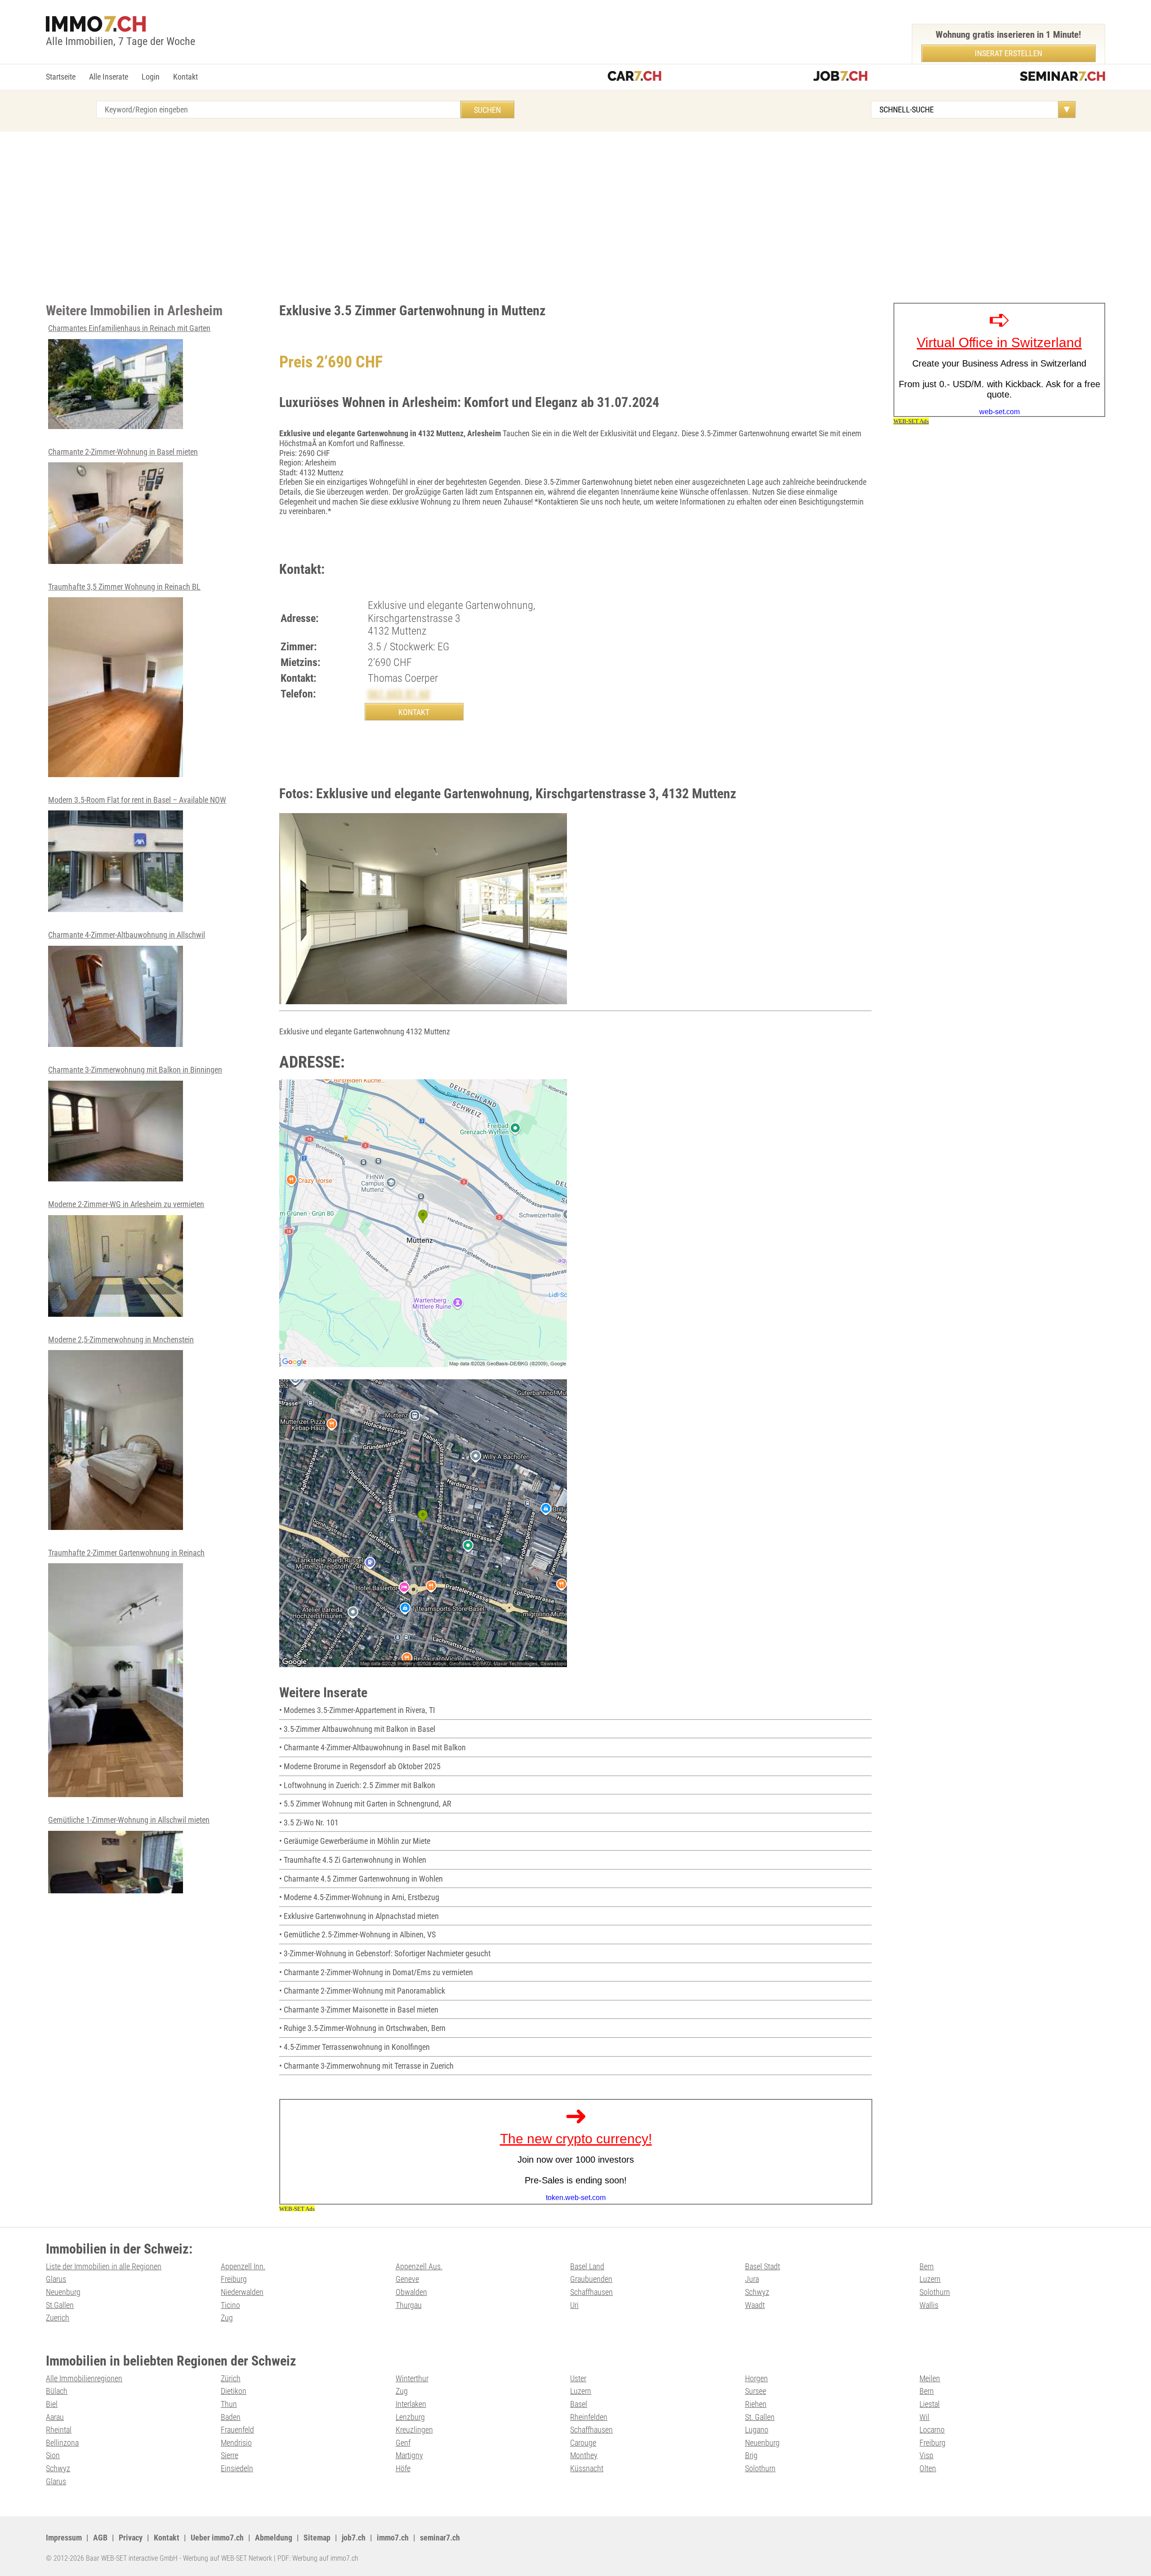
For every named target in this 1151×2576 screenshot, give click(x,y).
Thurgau (409, 2305)
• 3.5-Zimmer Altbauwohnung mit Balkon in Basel (357, 1729)
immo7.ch (393, 2538)
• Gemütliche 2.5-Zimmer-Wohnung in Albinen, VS (357, 1934)
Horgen (756, 2378)
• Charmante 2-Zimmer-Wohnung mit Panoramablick (362, 1991)
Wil (924, 2417)
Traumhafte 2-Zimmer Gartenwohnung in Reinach (126, 1553)
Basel (579, 2404)
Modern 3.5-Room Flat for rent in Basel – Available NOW (137, 800)
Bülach (57, 2391)
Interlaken (411, 2404)
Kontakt (185, 77)
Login (151, 77)
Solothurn (935, 2292)
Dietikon (234, 2391)
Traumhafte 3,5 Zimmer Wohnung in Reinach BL (124, 587)
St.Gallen (60, 2305)
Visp (926, 2455)
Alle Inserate (109, 77)
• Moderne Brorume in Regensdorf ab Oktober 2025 (360, 1766)
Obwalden (411, 2292)
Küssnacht (587, 2468)
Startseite (61, 77)
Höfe (403, 2468)
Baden (231, 2417)
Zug (227, 2318)
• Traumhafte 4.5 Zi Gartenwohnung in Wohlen (353, 1860)
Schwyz (757, 2292)
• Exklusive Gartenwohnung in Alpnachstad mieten (359, 1916)
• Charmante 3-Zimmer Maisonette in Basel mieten (359, 2010)
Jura (752, 2279)
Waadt (755, 2305)
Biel (52, 2404)
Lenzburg (410, 2417)
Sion (53, 2455)
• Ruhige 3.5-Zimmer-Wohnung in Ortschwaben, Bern (362, 2028)
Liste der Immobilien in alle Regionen (104, 2266)
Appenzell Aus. (419, 2266)
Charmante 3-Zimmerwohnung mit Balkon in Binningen (135, 1070)
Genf (403, 2443)
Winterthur (412, 2378)
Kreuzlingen (414, 2430)
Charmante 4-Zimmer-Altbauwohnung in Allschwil (127, 935)
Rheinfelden (589, 2417)
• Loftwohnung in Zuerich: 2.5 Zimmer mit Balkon (357, 1785)
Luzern (930, 2279)
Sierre (230, 2455)
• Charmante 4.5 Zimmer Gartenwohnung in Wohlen (361, 1879)
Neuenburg (63, 2292)
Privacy (131, 2538)
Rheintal (59, 2430)
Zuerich (58, 2318)
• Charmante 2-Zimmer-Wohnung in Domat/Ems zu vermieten (376, 1972)
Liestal (930, 2404)
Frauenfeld (237, 2430)
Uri (574, 2305)
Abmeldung (274, 2538)
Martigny (409, 2455)
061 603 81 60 (399, 694)
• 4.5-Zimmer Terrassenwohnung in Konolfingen (355, 2047)
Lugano (757, 2430)
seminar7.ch (440, 2538)
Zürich (231, 2378)
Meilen (930, 2378)
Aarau (55, 2417)
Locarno (932, 2430)
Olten (928, 2468)
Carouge (583, 2443)
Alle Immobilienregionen (84, 2378)
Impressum (64, 2538)
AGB (100, 2538)
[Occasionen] (634, 77)
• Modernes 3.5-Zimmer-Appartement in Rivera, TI (357, 1710)
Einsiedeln (237, 2468)
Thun (229, 2404)
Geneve (407, 2279)
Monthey (584, 2455)
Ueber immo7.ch (217, 2538)
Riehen (756, 2404)
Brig (751, 2455)
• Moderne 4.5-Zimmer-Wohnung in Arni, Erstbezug (359, 1897)
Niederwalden (242, 2292)
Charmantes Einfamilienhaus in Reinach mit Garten (129, 328)
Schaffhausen (591, 2292)
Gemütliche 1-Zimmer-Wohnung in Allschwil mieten (129, 1820)
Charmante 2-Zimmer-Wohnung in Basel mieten (123, 452)
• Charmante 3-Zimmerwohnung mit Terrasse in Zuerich (366, 2066)
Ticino (230, 2305)
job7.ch (354, 2538)
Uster (578, 2378)
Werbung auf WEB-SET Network (228, 2558)
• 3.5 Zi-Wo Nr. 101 (309, 1822)
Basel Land (587, 2266)
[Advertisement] (575, 217)
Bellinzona (62, 2443)
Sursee (756, 2391)
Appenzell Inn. (243, 2266)
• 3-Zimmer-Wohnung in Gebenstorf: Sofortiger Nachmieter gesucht (385, 1953)
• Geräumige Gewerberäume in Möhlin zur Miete (355, 1841)
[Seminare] (1062, 77)
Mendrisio (236, 2443)
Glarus (56, 2279)
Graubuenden (591, 2279)
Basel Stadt (763, 2266)
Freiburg (234, 2279)
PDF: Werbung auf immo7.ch (318, 2558)
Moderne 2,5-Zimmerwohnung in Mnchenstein (121, 1339)
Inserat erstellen (1008, 53)
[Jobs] (840, 77)
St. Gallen (760, 2417)
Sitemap (317, 2538)
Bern (927, 2266)
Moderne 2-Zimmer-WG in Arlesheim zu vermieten (126, 1204)
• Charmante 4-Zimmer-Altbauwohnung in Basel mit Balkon (373, 1747)
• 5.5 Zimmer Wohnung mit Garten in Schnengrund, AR (365, 1804)
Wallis (929, 2305)
